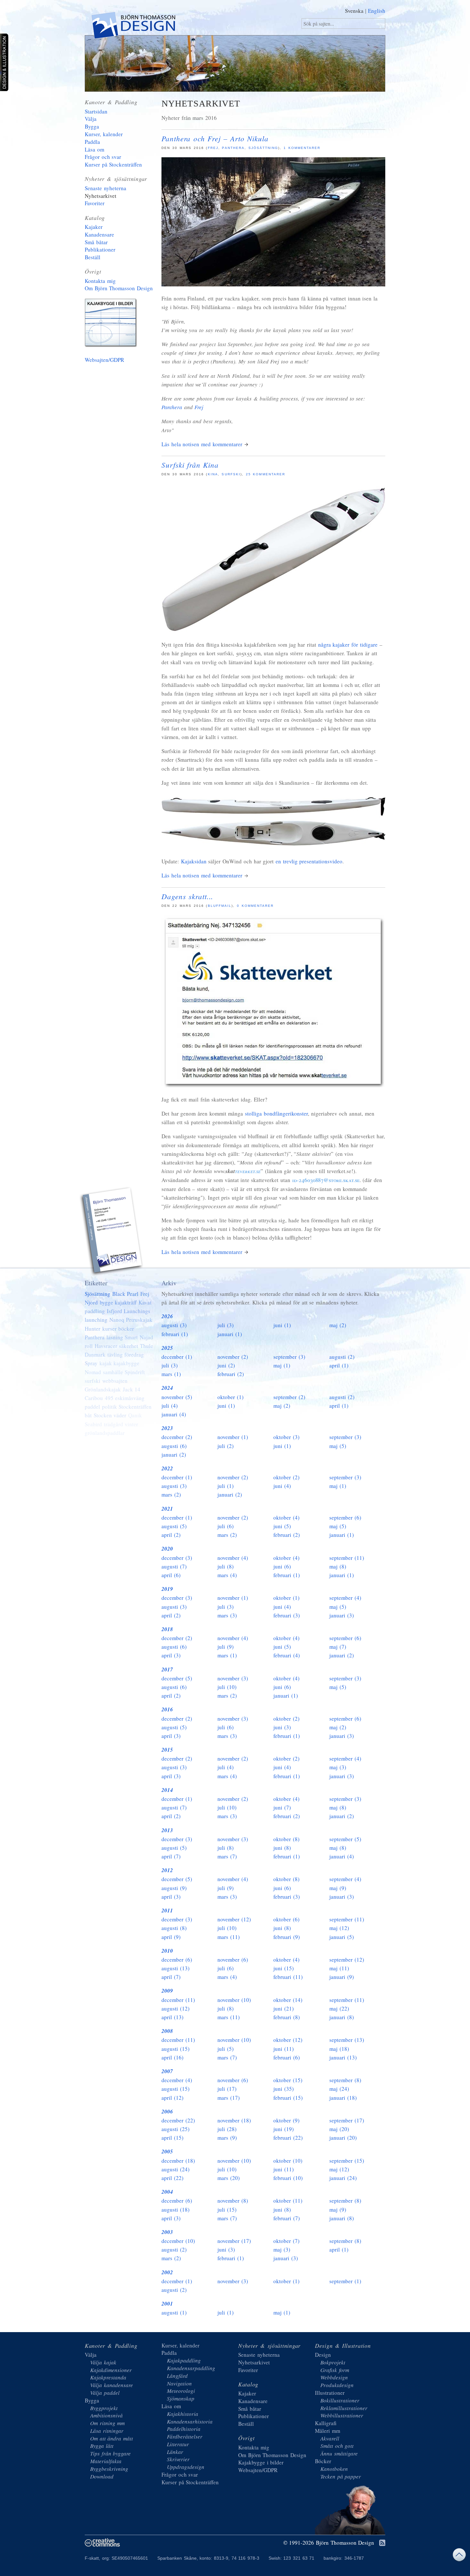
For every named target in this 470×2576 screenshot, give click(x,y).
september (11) (347, 1558)
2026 (167, 1316)
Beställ (93, 257)
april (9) (171, 1937)
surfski (231, 474)
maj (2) (338, 1325)
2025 (167, 1348)
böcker (126, 1329)
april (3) (171, 1655)
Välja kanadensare (112, 2385)
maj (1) (282, 1365)
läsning (115, 1337)
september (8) (345, 2080)
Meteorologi (181, 2391)
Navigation (179, 2383)
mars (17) (229, 2098)
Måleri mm (328, 2431)
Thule (147, 1346)
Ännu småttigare (339, 2453)
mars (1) (171, 1374)
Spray (91, 1363)
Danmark (95, 1354)
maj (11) (339, 1968)
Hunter (93, 1329)
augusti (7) (174, 1566)
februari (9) (287, 1937)
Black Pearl (125, 1294)
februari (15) (288, 2098)
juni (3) (282, 1727)
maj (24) (339, 2089)
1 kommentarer (302, 148)
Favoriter (95, 203)
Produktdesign (337, 2385)
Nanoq (117, 1320)
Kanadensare (99, 234)
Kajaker (94, 227)
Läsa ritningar (107, 2431)
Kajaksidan (194, 861)
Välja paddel (105, 2393)
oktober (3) (286, 1437)
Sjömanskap (181, 2398)
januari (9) (342, 1977)
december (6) (177, 1960)
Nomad (93, 1372)
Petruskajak (139, 1320)
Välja (91, 119)
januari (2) (174, 1455)
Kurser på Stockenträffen (113, 164)
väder (120, 1415)
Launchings (137, 1311)
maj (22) (339, 2008)
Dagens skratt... (187, 896)
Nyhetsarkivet (101, 196)
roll (89, 1346)
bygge (106, 1302)
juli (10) (227, 1687)
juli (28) (227, 2129)
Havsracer (106, 1346)
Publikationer (100, 249)
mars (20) (229, 2178)
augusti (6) (174, 1446)
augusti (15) (176, 2049)
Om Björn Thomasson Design (119, 288)
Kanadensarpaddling (191, 2368)
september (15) (347, 2161)
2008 (167, 2031)
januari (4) (174, 1414)
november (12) (234, 1919)
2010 (167, 1951)
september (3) (289, 1357)
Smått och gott (337, 2446)
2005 (167, 2152)
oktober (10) (288, 2161)
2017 (167, 1669)
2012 (167, 1870)
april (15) (172, 2138)
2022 (167, 1468)
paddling (95, 1311)
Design (323, 2355)
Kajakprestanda (108, 2377)
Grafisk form (335, 2370)
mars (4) (227, 1575)
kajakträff (126, 1302)
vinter (131, 1424)
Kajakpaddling (184, 2360)
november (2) (233, 1357)
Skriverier (178, 2459)
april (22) (172, 2178)
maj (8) (338, 1566)
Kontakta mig (100, 281)
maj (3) (338, 1767)
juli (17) (227, 2089)
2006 (167, 2112)
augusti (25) (176, 2129)
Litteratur (178, 2444)
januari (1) (230, 1334)
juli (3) (226, 1325)
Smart (131, 1337)
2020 (167, 1549)
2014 (167, 1790)
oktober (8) (286, 1839)
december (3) (177, 1558)
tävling (115, 1354)
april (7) (171, 1856)
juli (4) (170, 1406)
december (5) (177, 1678)
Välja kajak (103, 2362)
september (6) (345, 1518)
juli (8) (226, 1566)
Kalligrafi (326, 2423)
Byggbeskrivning (109, 2469)
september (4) (345, 1598)
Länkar (175, 2452)
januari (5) (342, 1937)
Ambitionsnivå (106, 2415)
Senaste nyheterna (106, 188)
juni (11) (284, 2049)
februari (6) (287, 2057)
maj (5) (338, 1446)
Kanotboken (334, 2469)
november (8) (233, 2201)
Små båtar (96, 242)
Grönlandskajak (103, 1389)
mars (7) (227, 1856)
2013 (167, 1830)
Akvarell (330, 2438)
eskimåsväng (130, 1398)
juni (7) (282, 1807)
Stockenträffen (135, 1407)
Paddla (92, 142)
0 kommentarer (255, 906)
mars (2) (171, 1494)
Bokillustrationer (340, 2400)
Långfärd (177, 2376)
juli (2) (226, 1446)
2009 (167, 1991)
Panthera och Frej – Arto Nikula (215, 138)
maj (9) (338, 1888)
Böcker (323, 2461)
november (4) (233, 1558)
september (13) (347, 2040)
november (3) (233, 1678)
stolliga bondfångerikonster (276, 1113)
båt (88, 1415)
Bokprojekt (333, 2362)
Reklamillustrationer (344, 2408)
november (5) (177, 1397)
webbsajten (115, 1381)
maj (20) (339, 2129)
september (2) (289, 1397)
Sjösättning (263, 148)
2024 (167, 1388)
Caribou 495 (99, 1398)
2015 (167, 1750)
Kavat (145, 1302)
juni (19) (284, 2129)
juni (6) (282, 1566)
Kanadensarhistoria (190, 2421)
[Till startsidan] (133, 27)
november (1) (233, 1437)
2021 (167, 1509)
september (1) (345, 2281)
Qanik (135, 1415)
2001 (167, 2304)
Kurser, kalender (104, 134)
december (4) (177, 2080)
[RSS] (382, 2543)
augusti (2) (342, 1357)
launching (96, 1320)
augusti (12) (176, 2008)
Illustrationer (330, 2393)
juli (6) (226, 1526)
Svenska (354, 11)
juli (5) (226, 2049)
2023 (167, 1428)
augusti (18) (176, 2210)
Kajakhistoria (183, 2414)
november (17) (234, 2241)
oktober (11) (288, 2201)
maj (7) (338, 1647)
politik (110, 1407)
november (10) (234, 2000)
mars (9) (227, 2138)
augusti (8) (174, 1928)
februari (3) (287, 1615)
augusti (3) (174, 1325)
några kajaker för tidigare (348, 645)
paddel (92, 1407)
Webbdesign (334, 2377)
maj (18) (339, 2049)
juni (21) (284, 2008)
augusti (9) (174, 1888)
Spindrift (135, 1372)
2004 (167, 2192)
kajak (106, 1363)
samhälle (113, 1372)
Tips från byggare (110, 2453)
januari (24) (343, 2178)
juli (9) (226, 1647)
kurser (110, 1329)
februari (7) (287, 2218)
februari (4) (287, 1655)
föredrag (134, 1354)
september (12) (347, 1960)
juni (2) (226, 1365)
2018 (167, 1629)
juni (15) (284, 1968)
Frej (213, 148)
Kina (213, 474)
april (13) (172, 2017)
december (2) (177, 1437)
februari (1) (175, 1334)
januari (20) (343, 2138)
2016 (167, 1709)
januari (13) (343, 2057)
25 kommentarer (266, 474)
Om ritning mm (107, 2423)
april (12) (172, 2098)
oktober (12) (288, 2040)
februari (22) (288, 2138)
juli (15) (227, 2210)
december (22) (178, 2120)
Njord (91, 1302)
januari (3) (342, 1615)
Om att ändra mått (112, 2438)
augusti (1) (174, 2312)
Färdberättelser (185, 2436)
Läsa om (94, 149)
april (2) (171, 1535)
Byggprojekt (104, 2408)
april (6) (171, 1575)
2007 (167, 2071)
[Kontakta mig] (112, 1232)
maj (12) (339, 1928)
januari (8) (342, 2017)
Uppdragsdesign (186, 2467)
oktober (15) (288, 2080)
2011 (167, 1911)
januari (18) (343, 2098)
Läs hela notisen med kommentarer (202, 444)
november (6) (233, 1960)
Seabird (93, 1424)
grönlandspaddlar (105, 1433)
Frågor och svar (103, 157)
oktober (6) (286, 1919)
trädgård (114, 1424)
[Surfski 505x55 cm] (273, 847)
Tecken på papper (341, 2476)
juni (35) (284, 2089)
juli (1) (226, 1486)
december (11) (178, 2000)
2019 (167, 1589)
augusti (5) (174, 1526)
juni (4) (282, 1486)
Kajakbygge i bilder (112, 324)
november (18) (234, 2120)
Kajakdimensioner (111, 2370)
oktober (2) (286, 1477)
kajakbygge (126, 1363)
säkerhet (129, 1346)
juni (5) (282, 1526)
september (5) (345, 1839)
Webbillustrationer (342, 2415)
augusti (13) (176, 1968)
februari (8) (287, 2017)
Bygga (92, 126)
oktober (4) (286, 1518)
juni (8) (282, 1848)
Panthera (233, 148)
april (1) (339, 1365)
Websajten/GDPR (104, 360)
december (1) (177, 1357)
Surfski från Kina (190, 465)
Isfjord (114, 1311)
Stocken (103, 1415)
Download (102, 2476)
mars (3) (227, 1615)
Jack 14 (132, 1389)
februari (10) (288, 2178)
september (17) (347, 2120)
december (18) (178, 2161)
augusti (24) (176, 2169)
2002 (167, 2272)
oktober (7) (286, 2241)
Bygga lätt (102, 2446)
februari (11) (288, 1977)
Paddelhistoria (184, 2429)
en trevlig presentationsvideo (309, 861)
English (377, 11)
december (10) (178, 2241)
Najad (146, 1337)
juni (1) (282, 1325)
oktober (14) (288, 2000)
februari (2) (231, 1374)
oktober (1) (231, 1397)
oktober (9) (286, 2120)
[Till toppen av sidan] (459, 2556)
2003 (167, 2232)
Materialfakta (106, 2461)
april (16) (172, 2057)
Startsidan (96, 111)
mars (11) (229, 1937)
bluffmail (220, 906)
